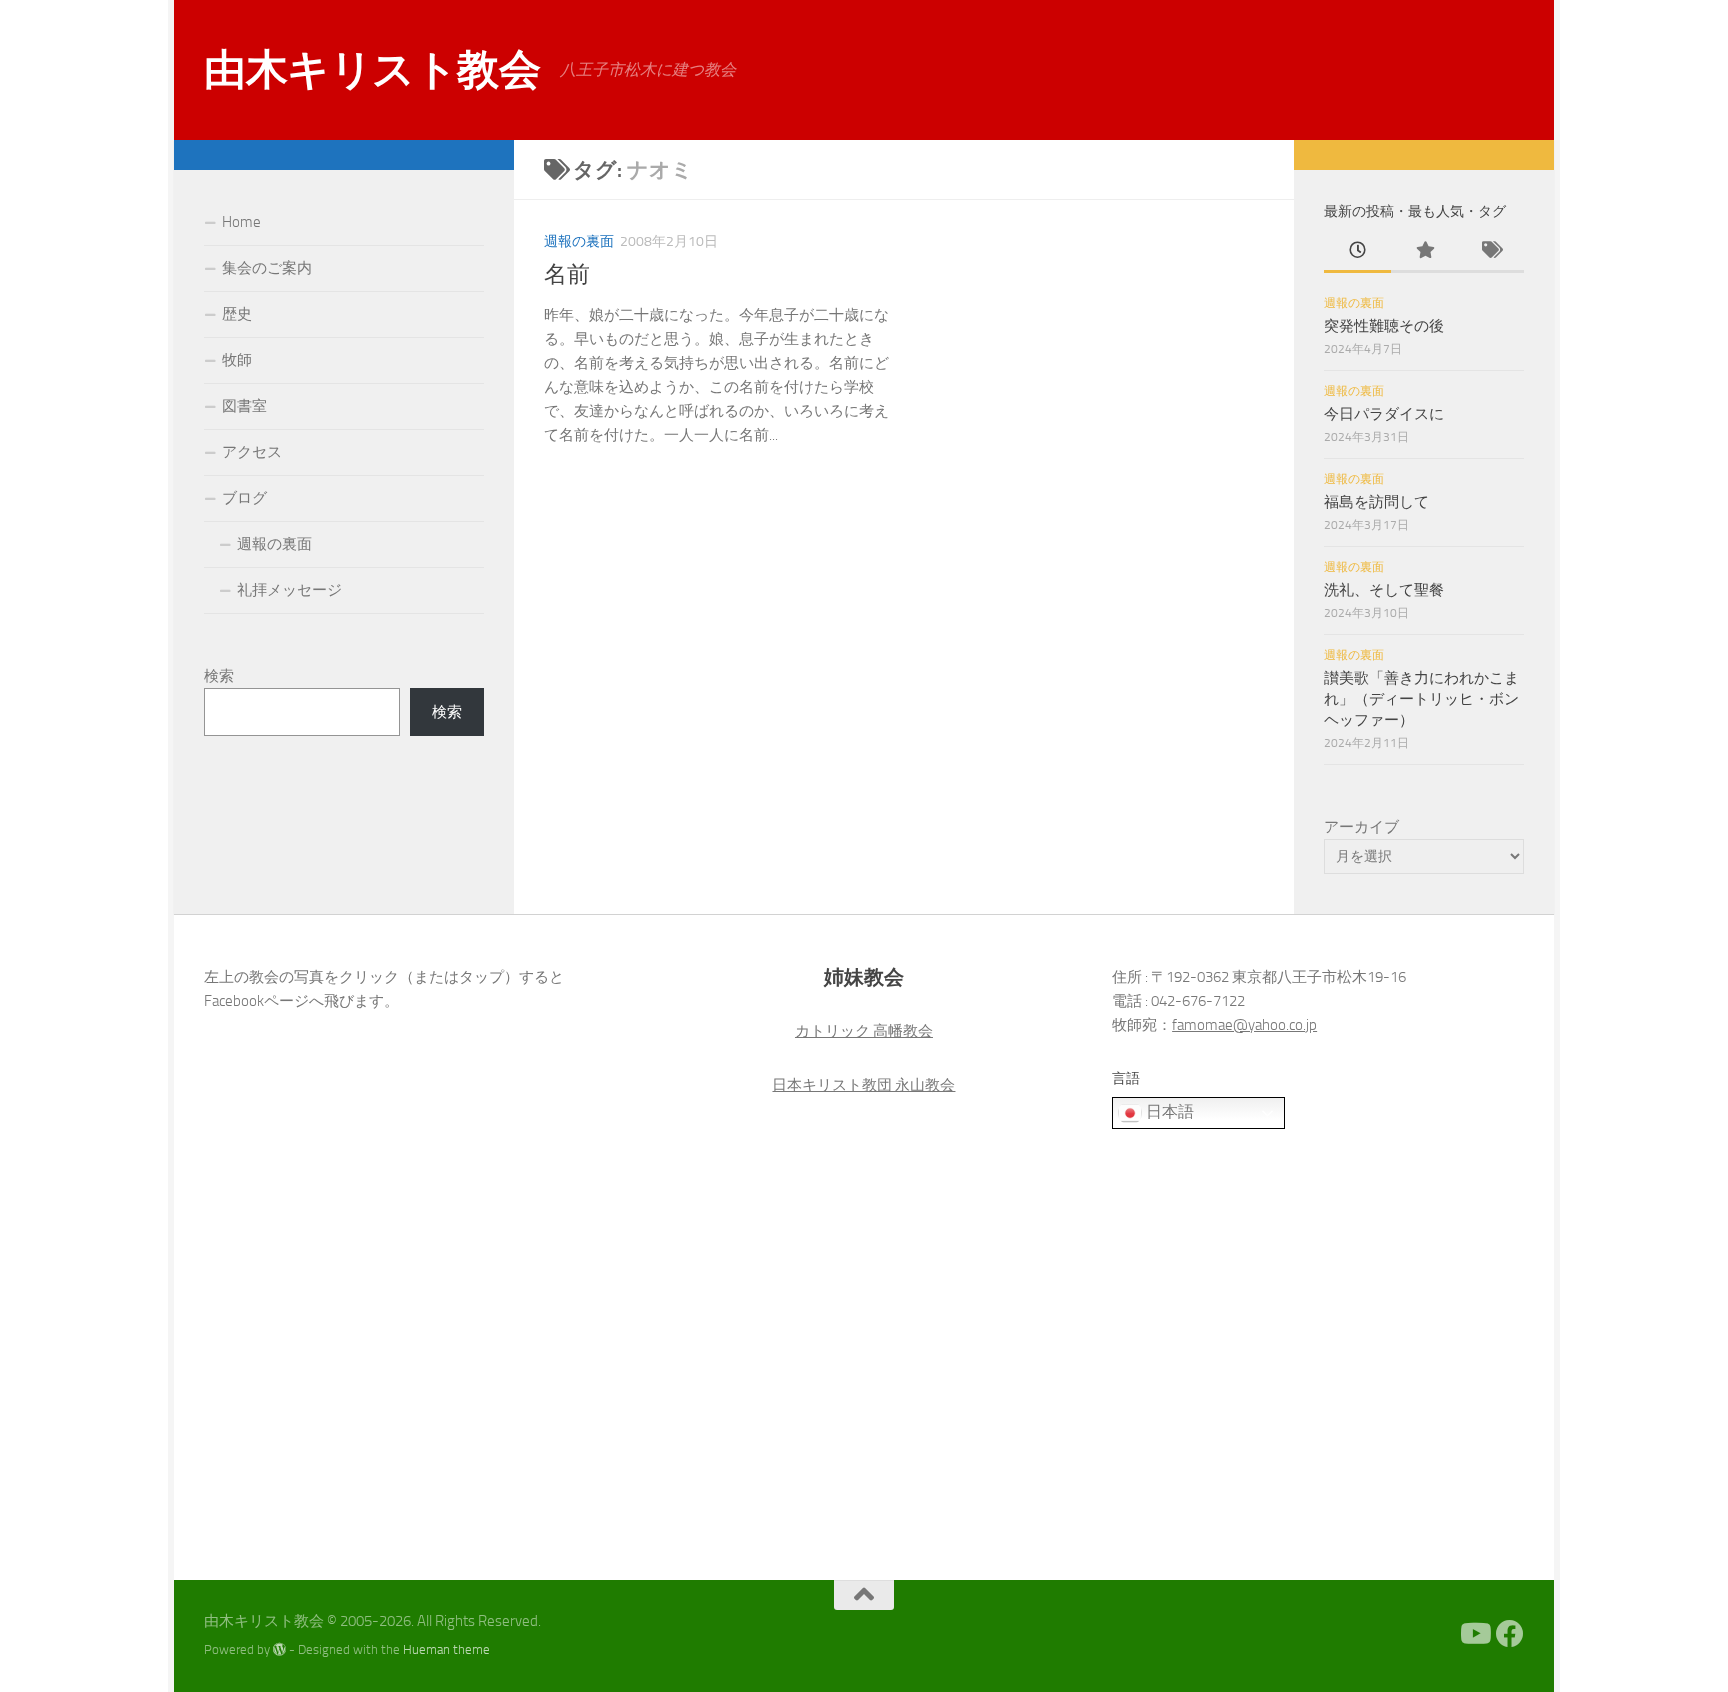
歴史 (237, 314)
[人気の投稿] (1424, 251)
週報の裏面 (579, 241)
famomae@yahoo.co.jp (1244, 1025)
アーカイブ (1361, 827)
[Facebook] (1510, 1634)
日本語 (1168, 1111)
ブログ (244, 498)
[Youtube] (1474, 1634)
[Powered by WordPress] (279, 1649)
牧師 (237, 360)
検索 (219, 676)
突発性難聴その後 (1384, 326)
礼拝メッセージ (289, 590)
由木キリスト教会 (372, 70)
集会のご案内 (267, 268)
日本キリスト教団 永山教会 (863, 1085)
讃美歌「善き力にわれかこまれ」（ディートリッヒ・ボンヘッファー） (1421, 699)
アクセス (252, 452)
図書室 (244, 406)
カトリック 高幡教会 (864, 1031)
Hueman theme (446, 1649)
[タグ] (1490, 251)
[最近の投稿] (1357, 251)
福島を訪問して (1376, 502)
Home (241, 222)
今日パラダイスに (1384, 414)
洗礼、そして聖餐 (1384, 590)
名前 (567, 274)
